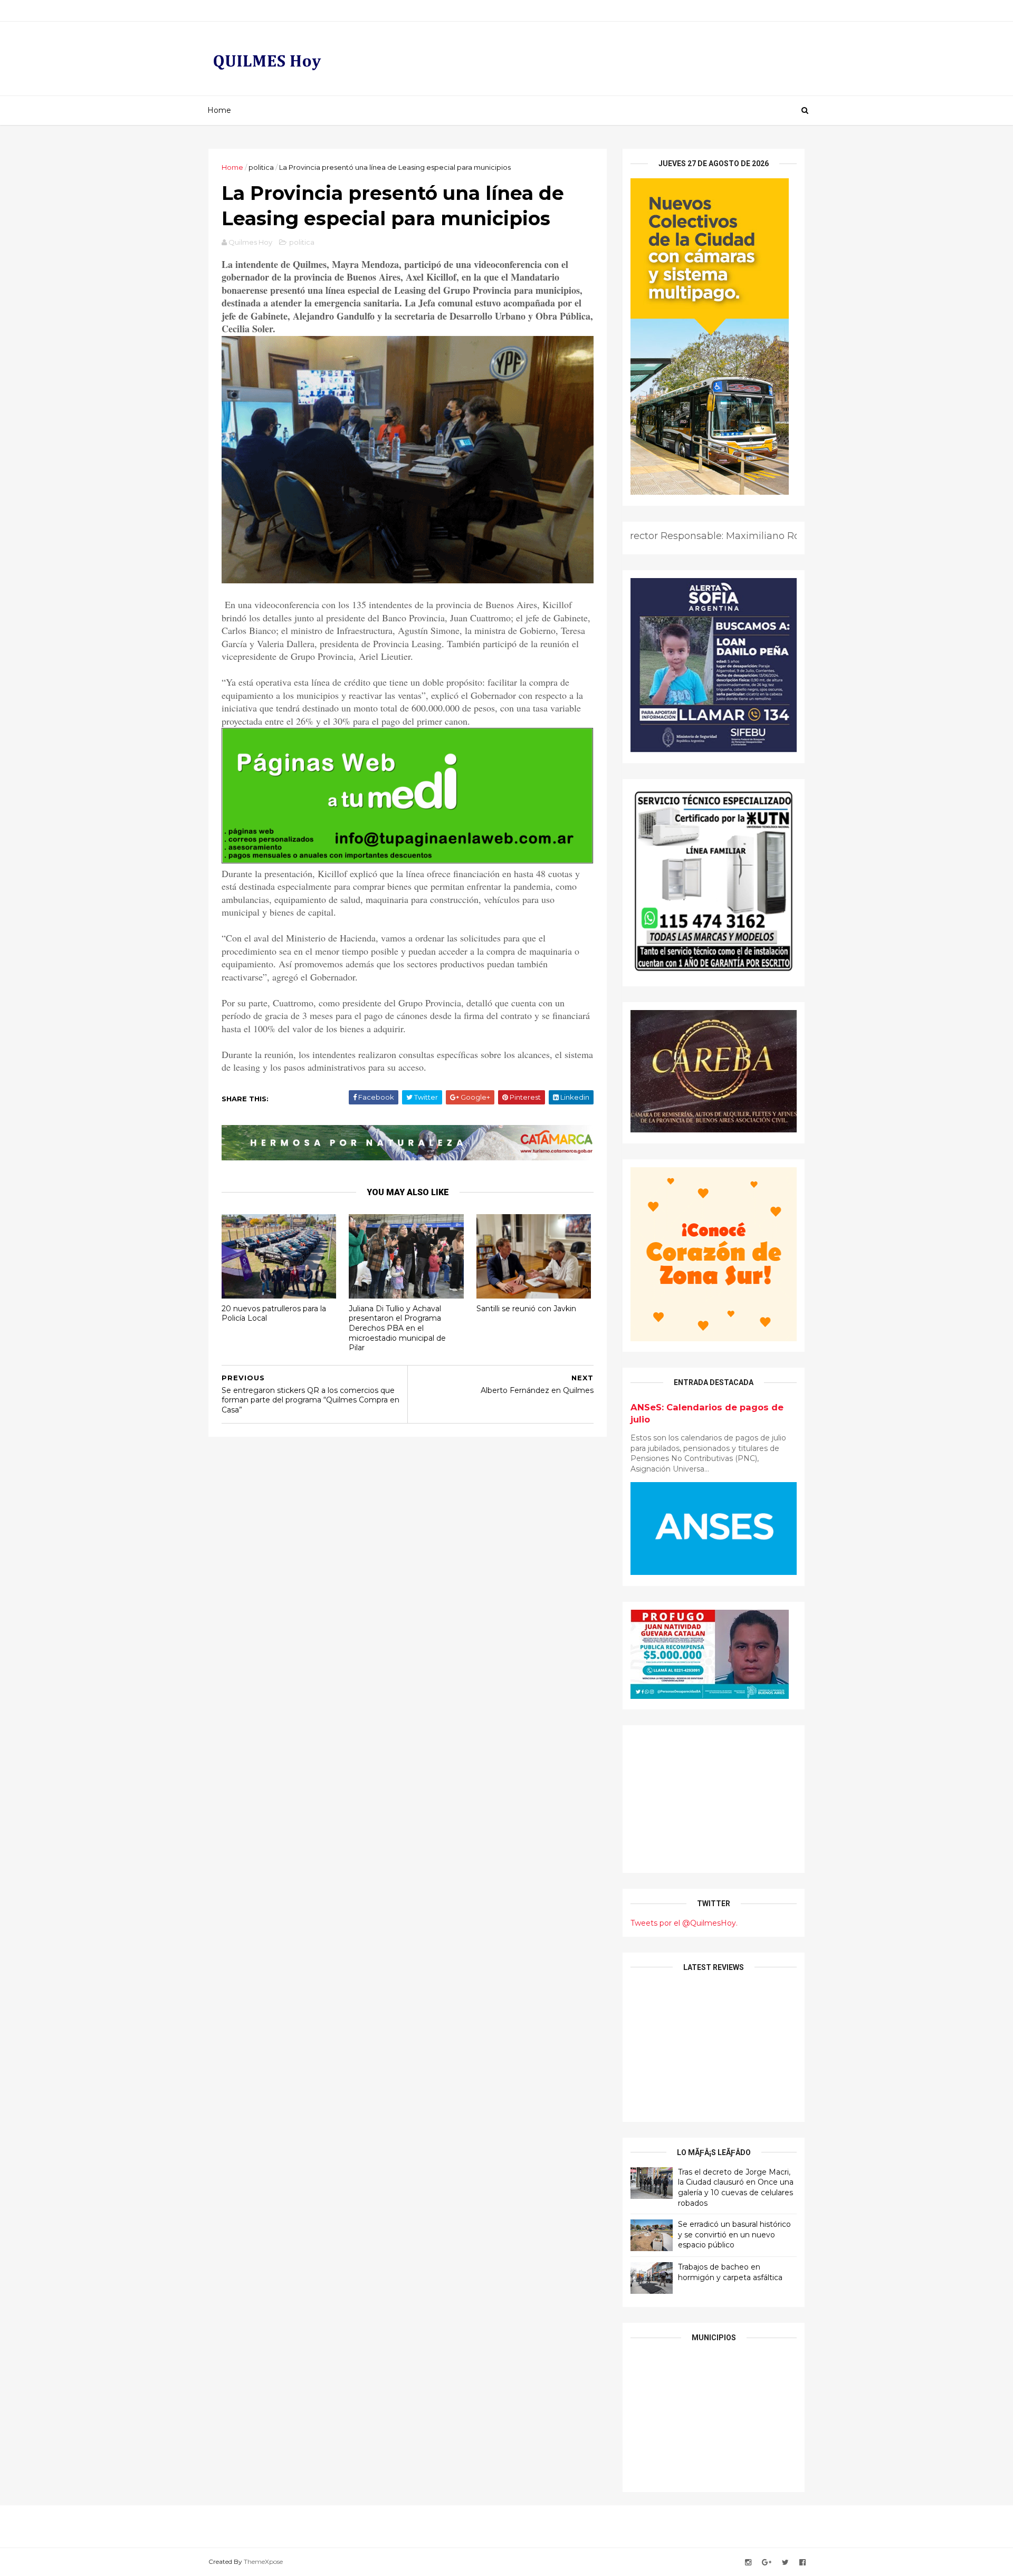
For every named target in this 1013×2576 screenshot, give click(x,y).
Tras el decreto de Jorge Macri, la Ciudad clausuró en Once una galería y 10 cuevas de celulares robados (736, 2188)
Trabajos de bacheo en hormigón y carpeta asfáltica (730, 2272)
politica (261, 167)
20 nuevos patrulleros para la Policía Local (274, 1314)
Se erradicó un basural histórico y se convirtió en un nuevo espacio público (734, 2234)
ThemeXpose (263, 2561)
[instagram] (748, 2563)
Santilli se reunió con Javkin (526, 1309)
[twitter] (785, 2563)
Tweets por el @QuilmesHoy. (684, 1923)
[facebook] (802, 2563)
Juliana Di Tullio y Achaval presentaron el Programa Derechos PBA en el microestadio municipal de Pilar (397, 1328)
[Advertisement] (714, 1799)
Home (219, 110)
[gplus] (767, 2563)
